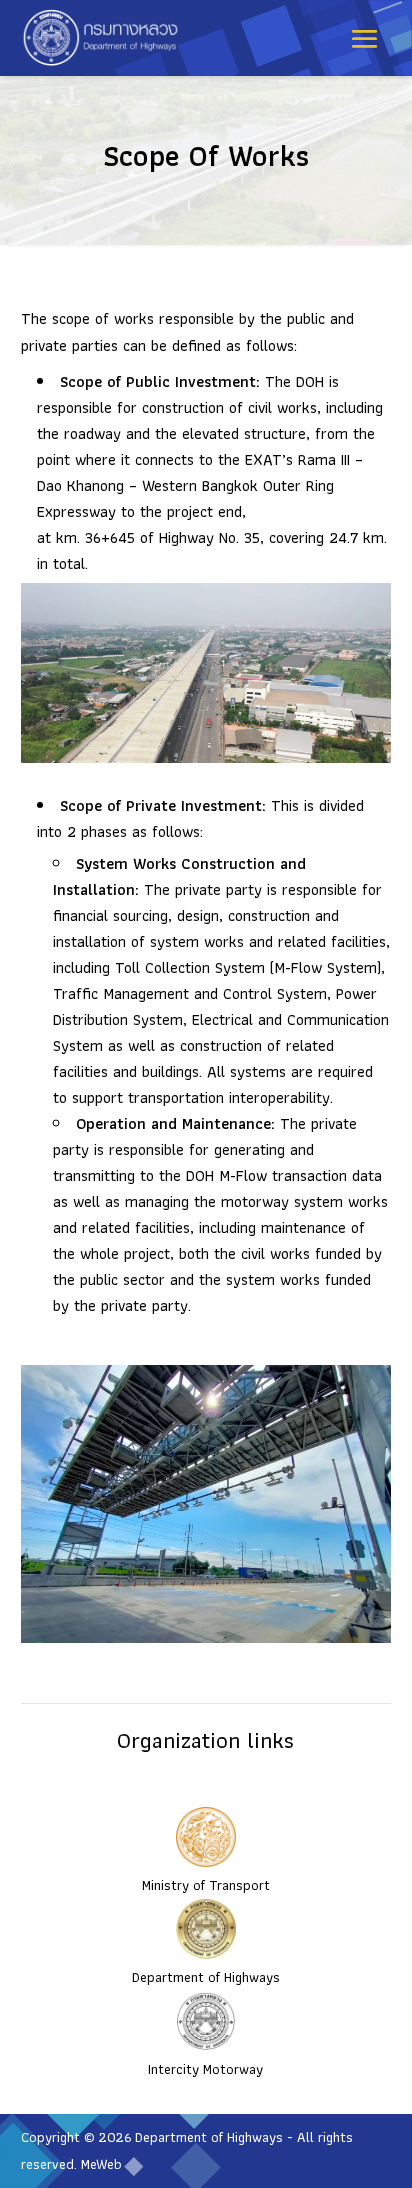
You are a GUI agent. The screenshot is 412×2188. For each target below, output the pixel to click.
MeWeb (101, 2164)
